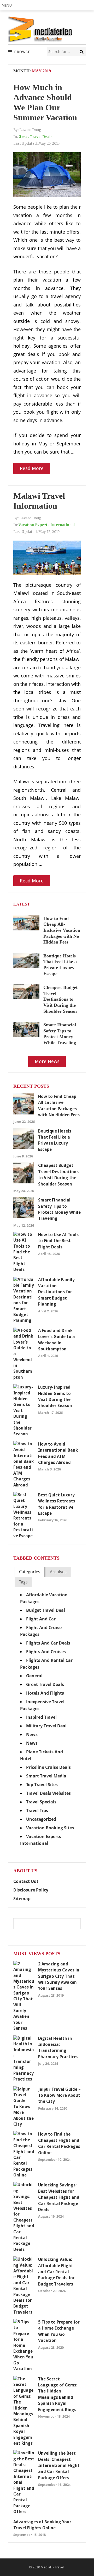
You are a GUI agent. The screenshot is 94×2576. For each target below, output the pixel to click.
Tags (23, 1582)
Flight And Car (41, 1619)
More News (47, 1061)
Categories (30, 1572)
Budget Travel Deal (46, 1610)
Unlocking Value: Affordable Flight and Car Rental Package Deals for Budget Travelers (56, 2272)
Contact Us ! (26, 1881)
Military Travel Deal (46, 1726)
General (34, 1676)
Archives (58, 1572)
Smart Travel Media (46, 1776)
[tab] (30, 1572)
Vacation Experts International (47, 525)
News (32, 1734)
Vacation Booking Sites (50, 1828)
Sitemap (22, 1899)
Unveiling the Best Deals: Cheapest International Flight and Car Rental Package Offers (59, 2465)
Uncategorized (41, 1819)
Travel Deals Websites (48, 1793)
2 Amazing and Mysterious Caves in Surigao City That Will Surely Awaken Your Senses (59, 1976)
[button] (8, 5)
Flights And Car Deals (48, 1643)
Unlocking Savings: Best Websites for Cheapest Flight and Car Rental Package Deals (59, 2197)
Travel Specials (41, 1802)
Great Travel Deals (36, 137)
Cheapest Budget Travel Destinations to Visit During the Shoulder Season (60, 999)
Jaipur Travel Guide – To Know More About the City (59, 2095)
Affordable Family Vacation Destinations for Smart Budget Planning (56, 1292)
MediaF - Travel (52, 2567)
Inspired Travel (41, 1717)
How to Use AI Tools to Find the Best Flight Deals (58, 1241)
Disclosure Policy (31, 1890)
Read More (32, 468)
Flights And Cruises (46, 1652)
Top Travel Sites (42, 1785)
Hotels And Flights (45, 1693)
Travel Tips (37, 1810)
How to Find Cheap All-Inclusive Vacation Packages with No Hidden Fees (62, 930)
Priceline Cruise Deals (48, 1767)
